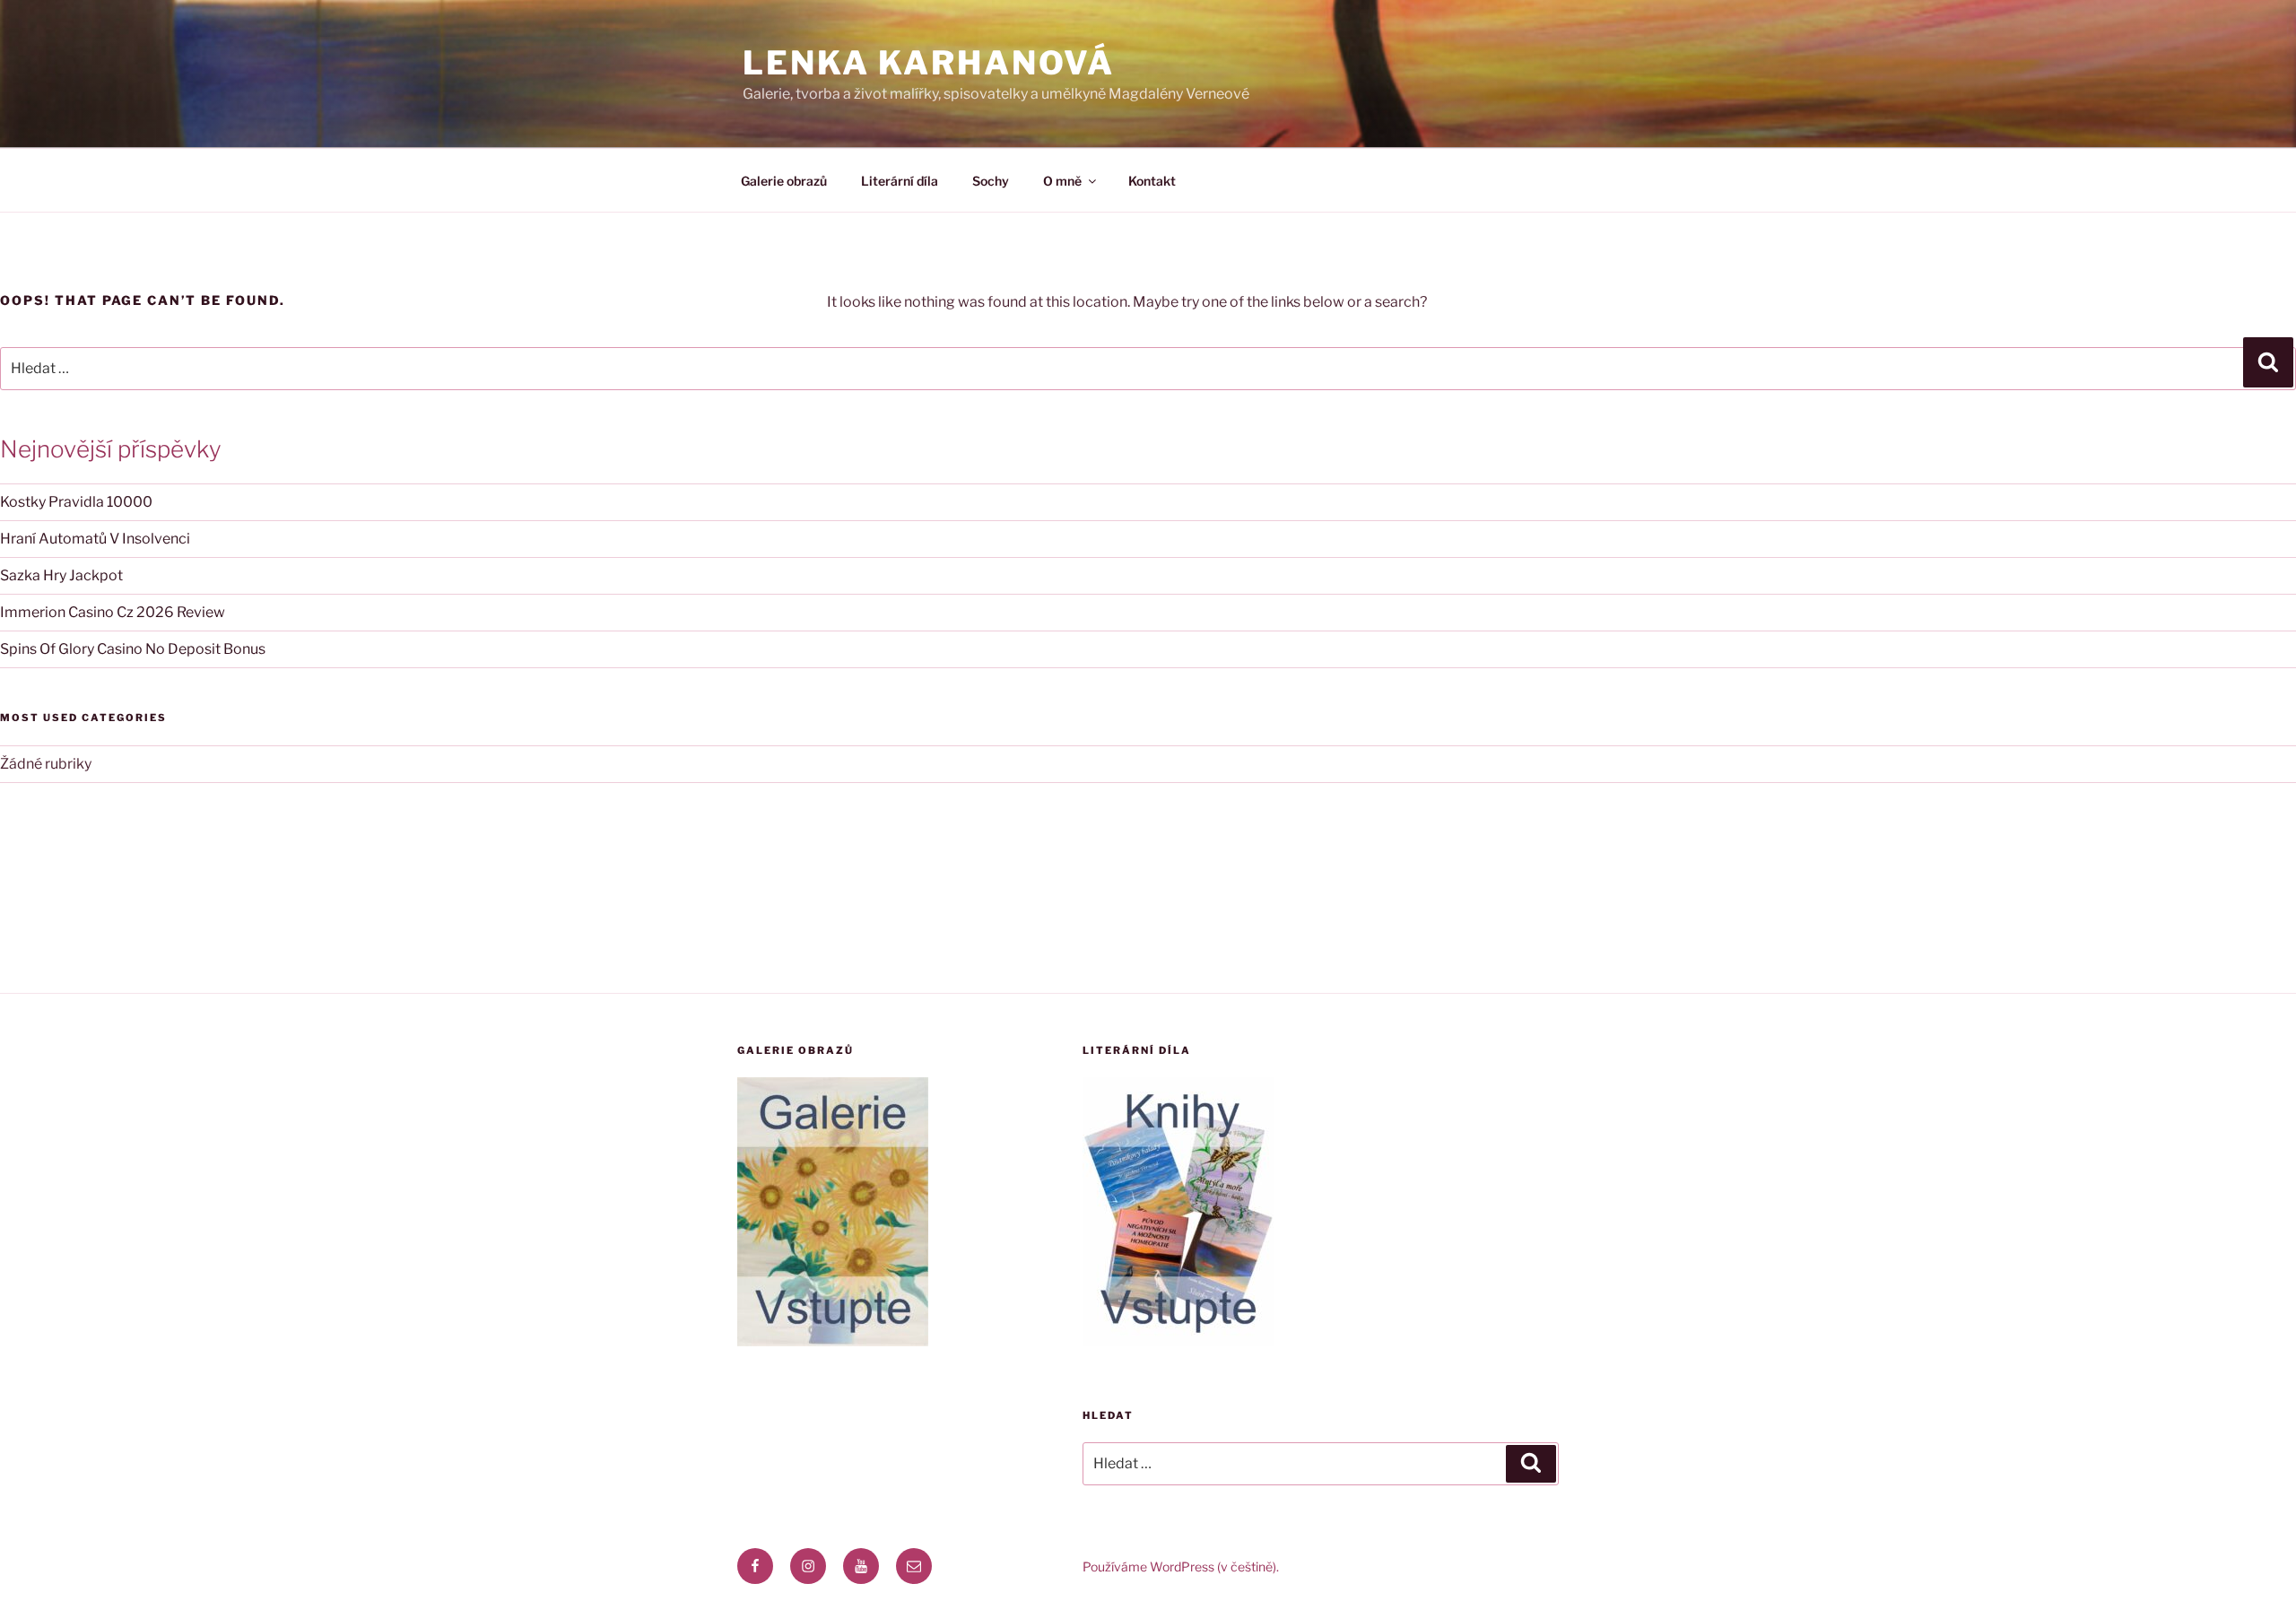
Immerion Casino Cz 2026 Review (113, 612)
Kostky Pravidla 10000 (76, 502)
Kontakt (1152, 181)
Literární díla (900, 181)
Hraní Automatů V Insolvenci (95, 539)
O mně (1062, 181)
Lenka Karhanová (929, 63)
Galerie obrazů (784, 181)
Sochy (991, 181)
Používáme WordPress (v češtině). (1181, 1566)
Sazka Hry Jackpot (61, 575)
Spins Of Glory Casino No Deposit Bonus (133, 649)
